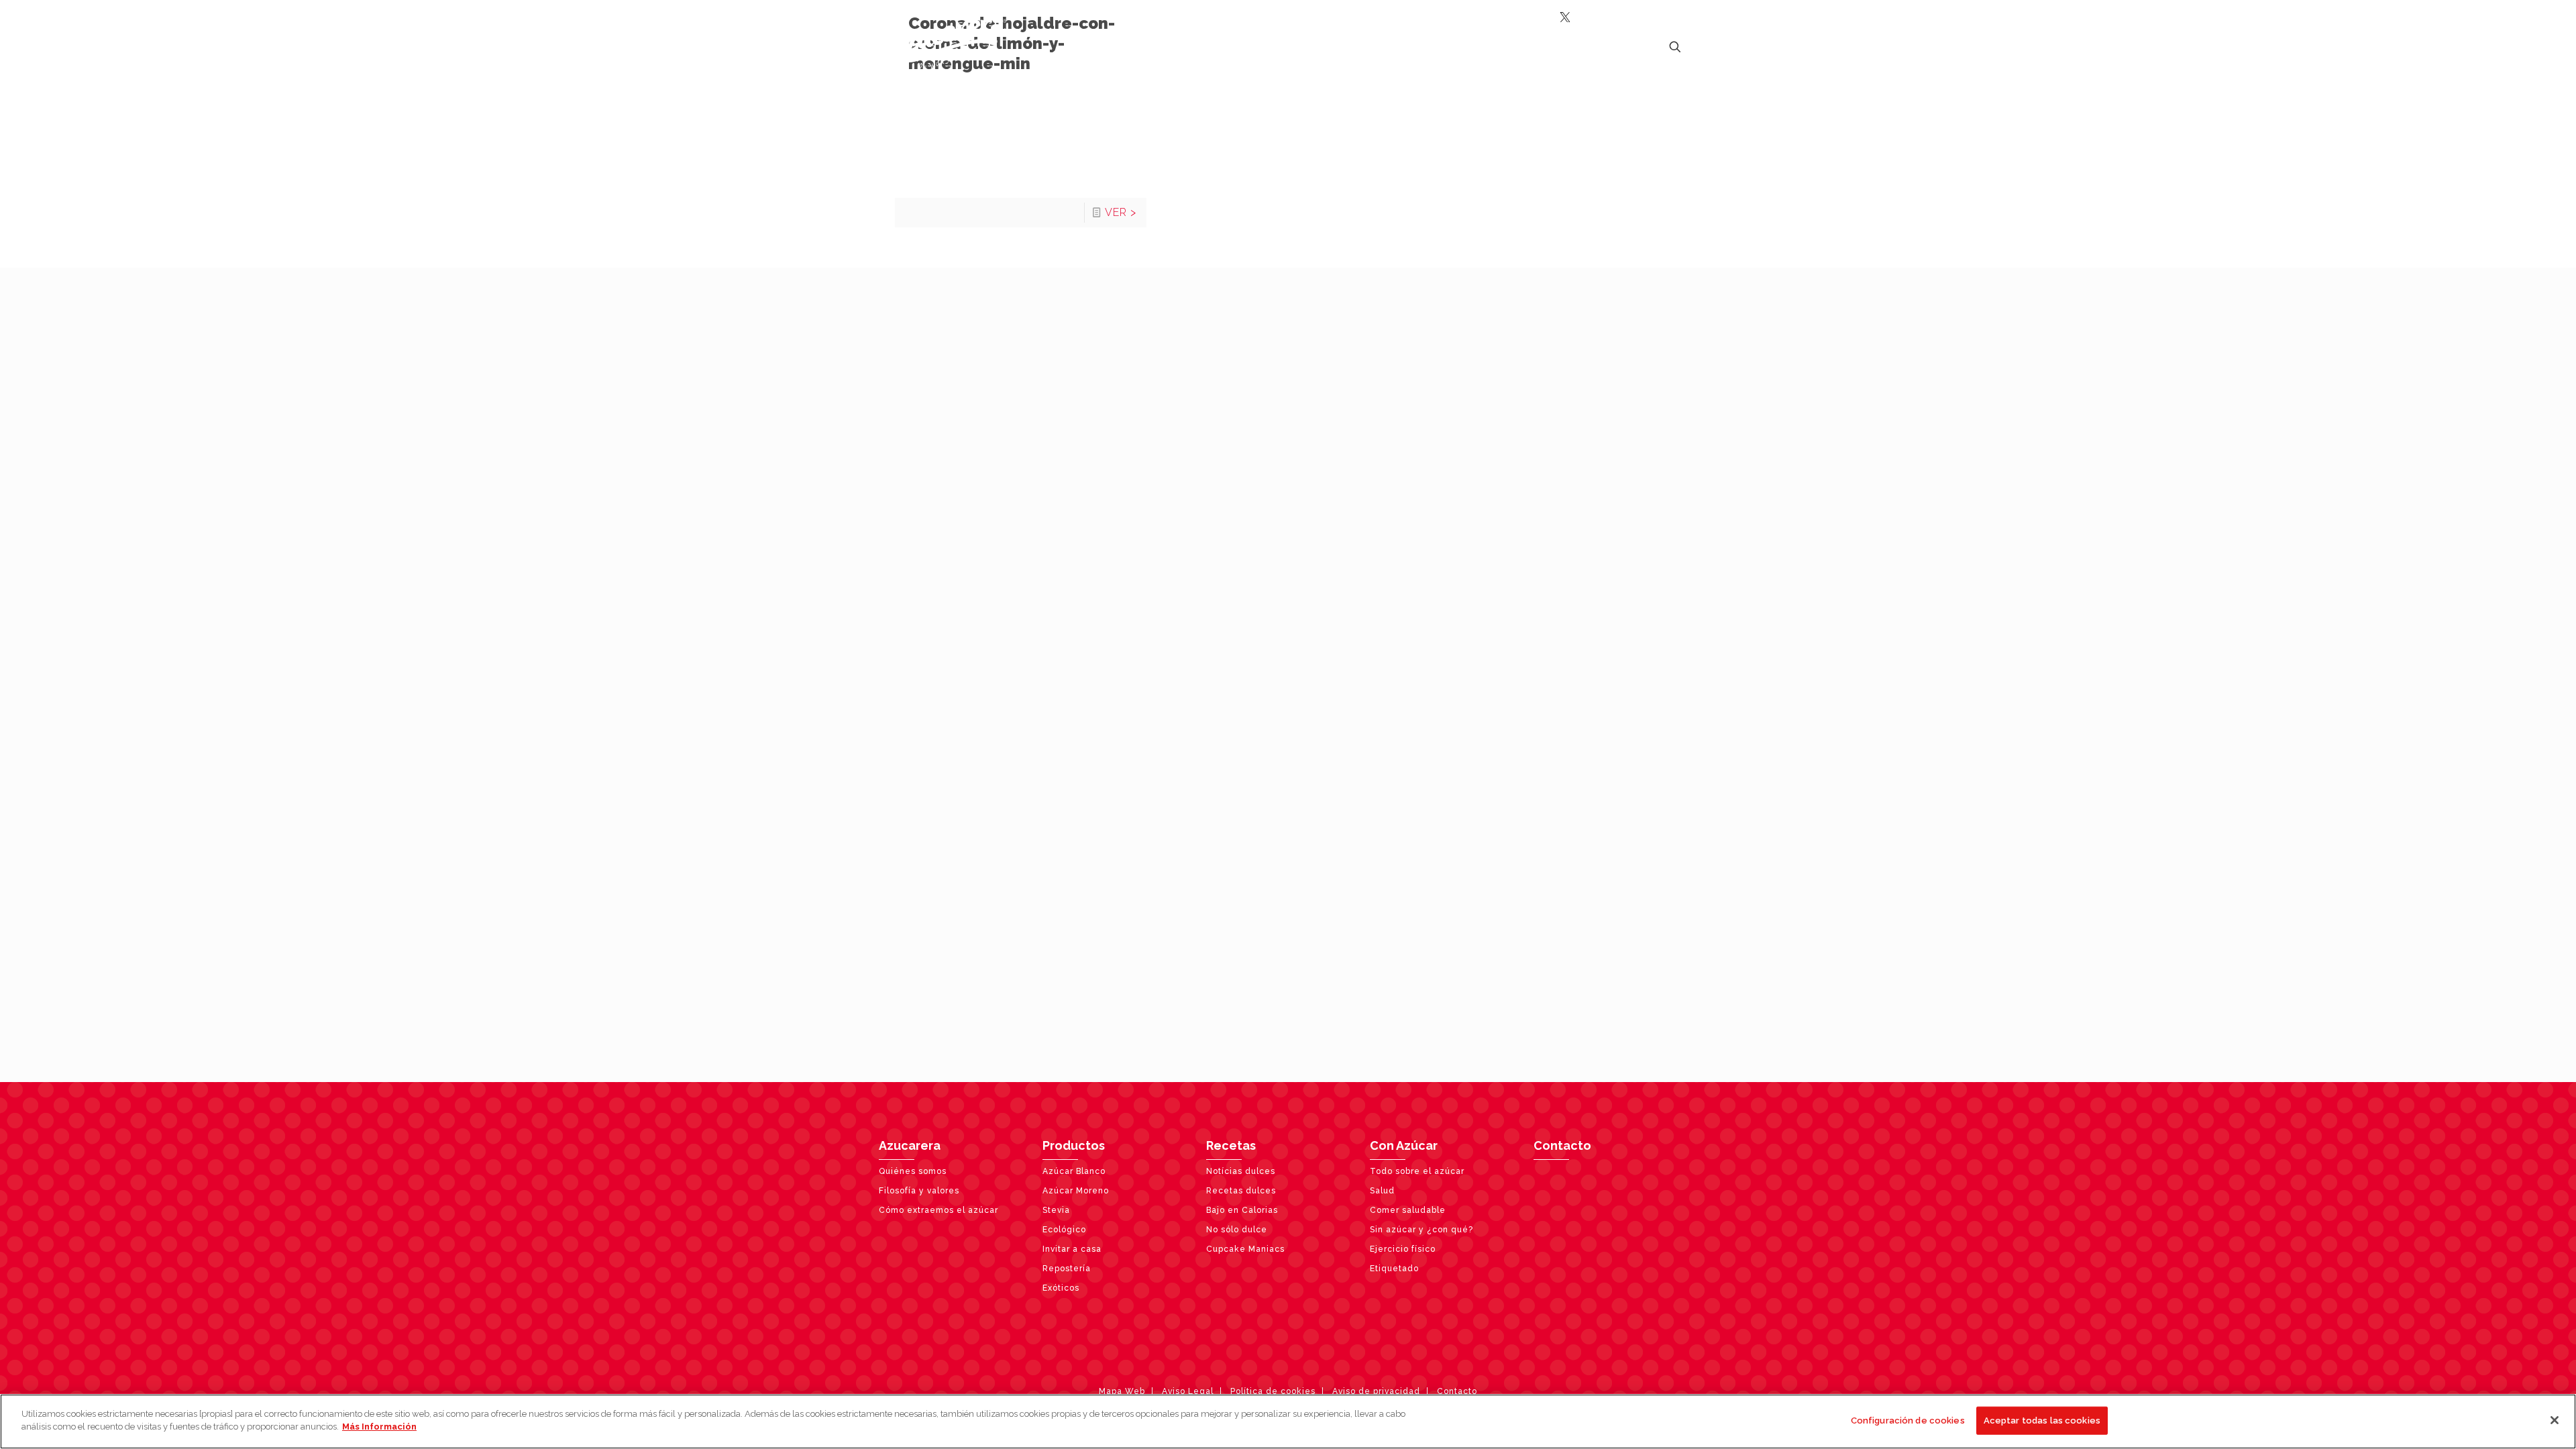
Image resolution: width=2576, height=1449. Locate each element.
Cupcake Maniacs (1245, 1249)
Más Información (379, 1427)
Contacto (1562, 1145)
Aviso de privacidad (1376, 1391)
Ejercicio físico (1403, 1249)
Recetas (1231, 1145)
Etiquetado (1394, 1269)
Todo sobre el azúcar (1417, 1171)
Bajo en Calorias (1242, 1210)
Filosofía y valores (919, 1191)
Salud (1382, 1191)
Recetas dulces (1241, 1191)
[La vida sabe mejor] (943, 44)
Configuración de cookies (1908, 1420)
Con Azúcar (1404, 1145)
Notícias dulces (1241, 1171)
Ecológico (1064, 1230)
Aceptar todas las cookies (2042, 1420)
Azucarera (910, 1145)
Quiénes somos (913, 1171)
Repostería (1067, 1269)
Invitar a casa (1072, 1249)
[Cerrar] (2555, 1420)
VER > (1121, 212)
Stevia (1056, 1210)
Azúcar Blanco (1074, 1171)
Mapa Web (1122, 1391)
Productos (1074, 1145)
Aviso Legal (1188, 1391)
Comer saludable (1408, 1210)
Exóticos (1061, 1288)
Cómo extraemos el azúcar (938, 1210)
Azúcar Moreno (1076, 1191)
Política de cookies (1273, 1391)
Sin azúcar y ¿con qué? (1421, 1230)
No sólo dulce (1237, 1230)
